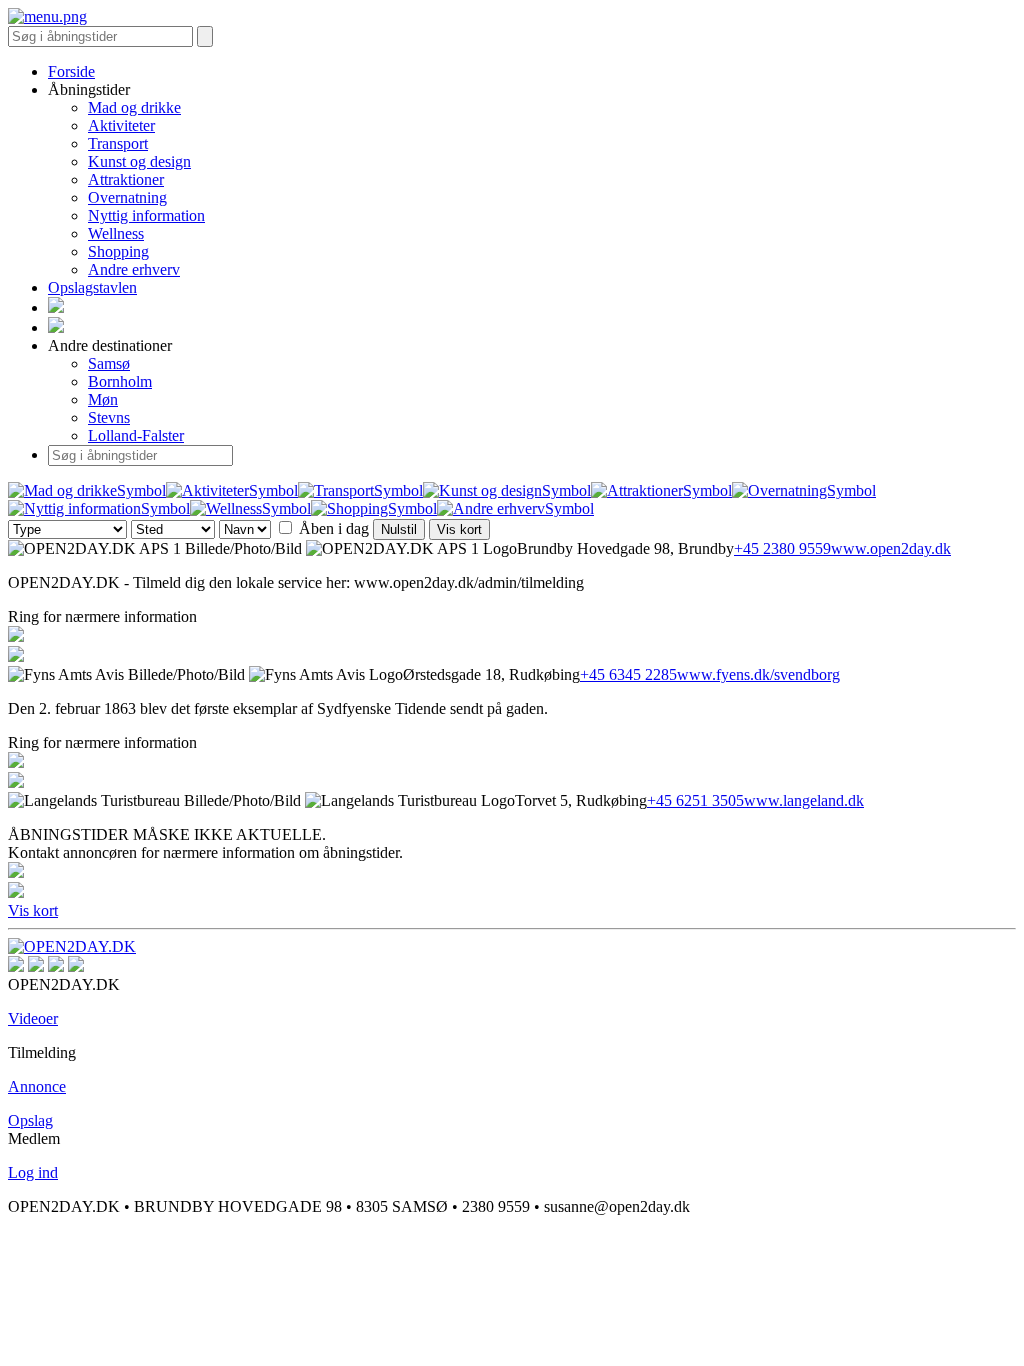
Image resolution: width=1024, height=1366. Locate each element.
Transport (118, 143)
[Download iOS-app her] (56, 966)
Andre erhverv (134, 269)
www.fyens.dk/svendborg (758, 674)
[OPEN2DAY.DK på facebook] (36, 966)
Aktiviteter (121, 125)
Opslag (30, 1120)
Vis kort (459, 529)
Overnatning (127, 197)
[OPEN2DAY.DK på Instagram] (16, 966)
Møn (103, 399)
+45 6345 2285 (628, 674)
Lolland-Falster (136, 435)
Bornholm (120, 381)
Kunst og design (139, 161)
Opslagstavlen (92, 287)
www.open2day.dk (891, 548)
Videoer (33, 1018)
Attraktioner (126, 179)
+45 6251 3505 (695, 800)
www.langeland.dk (804, 800)
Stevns (109, 417)
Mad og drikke (134, 107)
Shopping (118, 251)
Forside (71, 71)
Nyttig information (146, 215)
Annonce (37, 1086)
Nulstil (399, 529)
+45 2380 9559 (782, 548)
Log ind (33, 1172)
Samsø (109, 363)
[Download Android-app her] (76, 966)
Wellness (116, 233)
